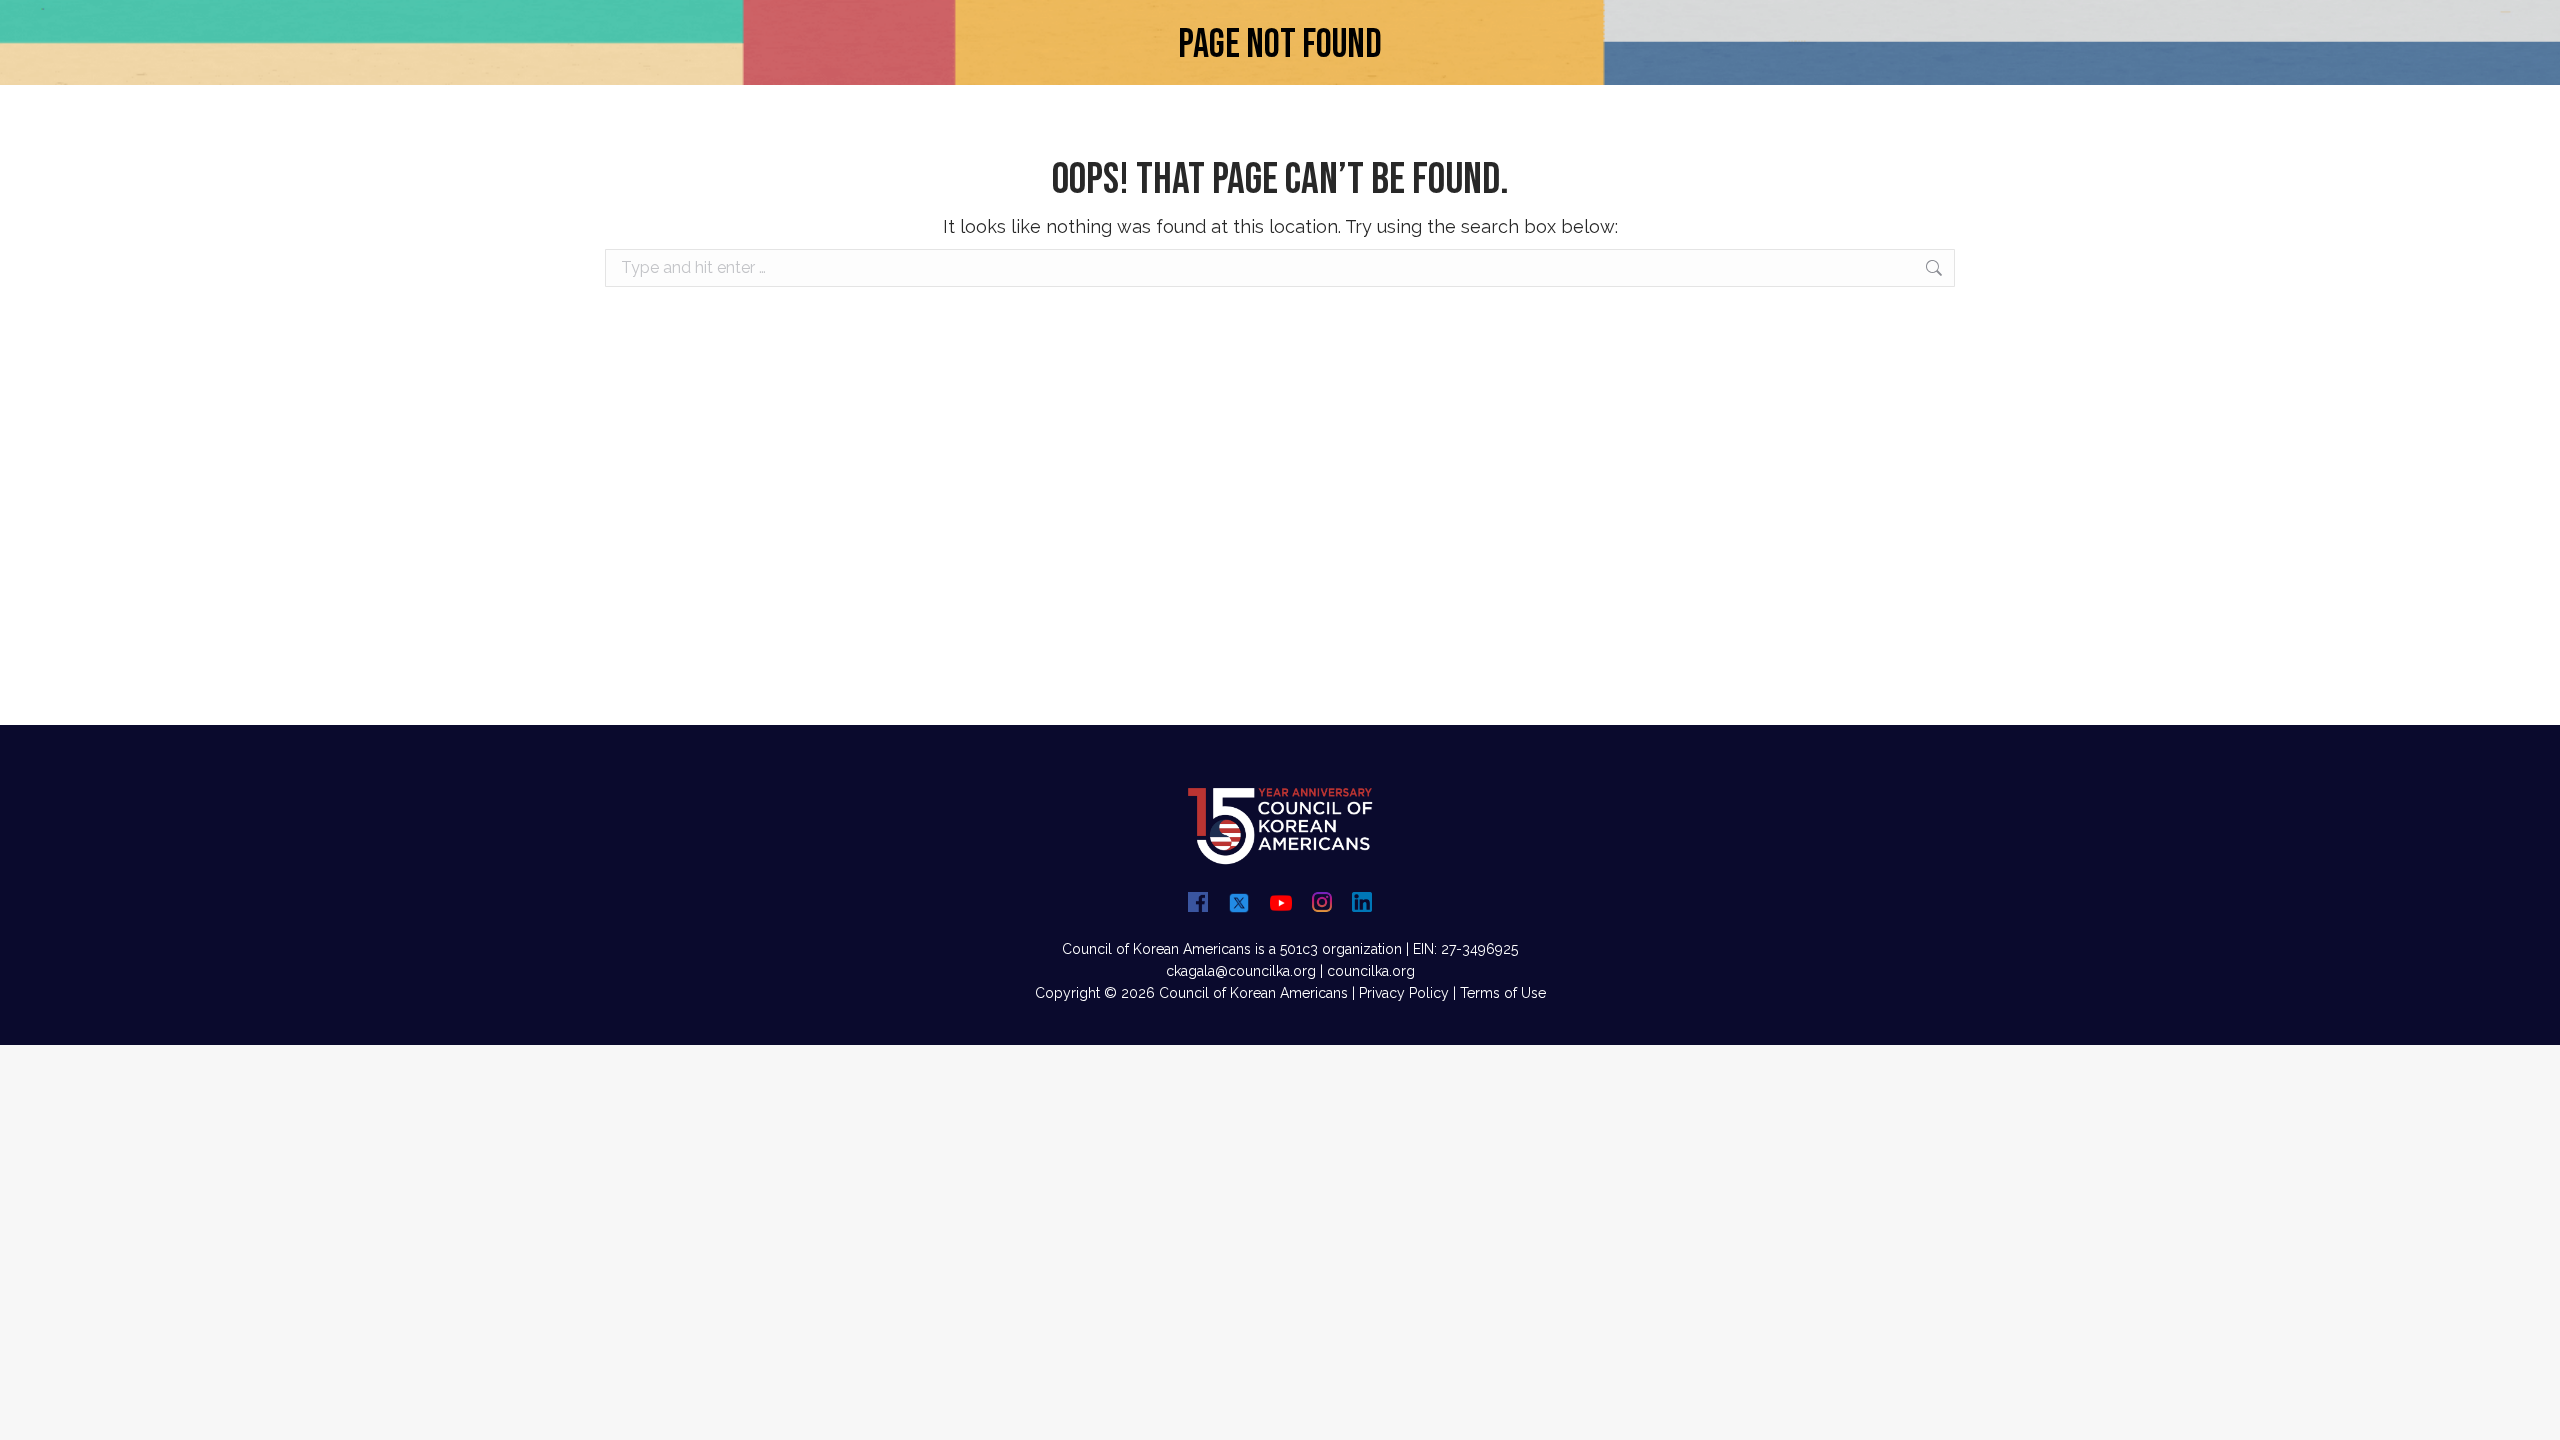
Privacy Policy (1404, 993)
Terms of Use (1503, 993)
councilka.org (1371, 971)
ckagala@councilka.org (1241, 971)
